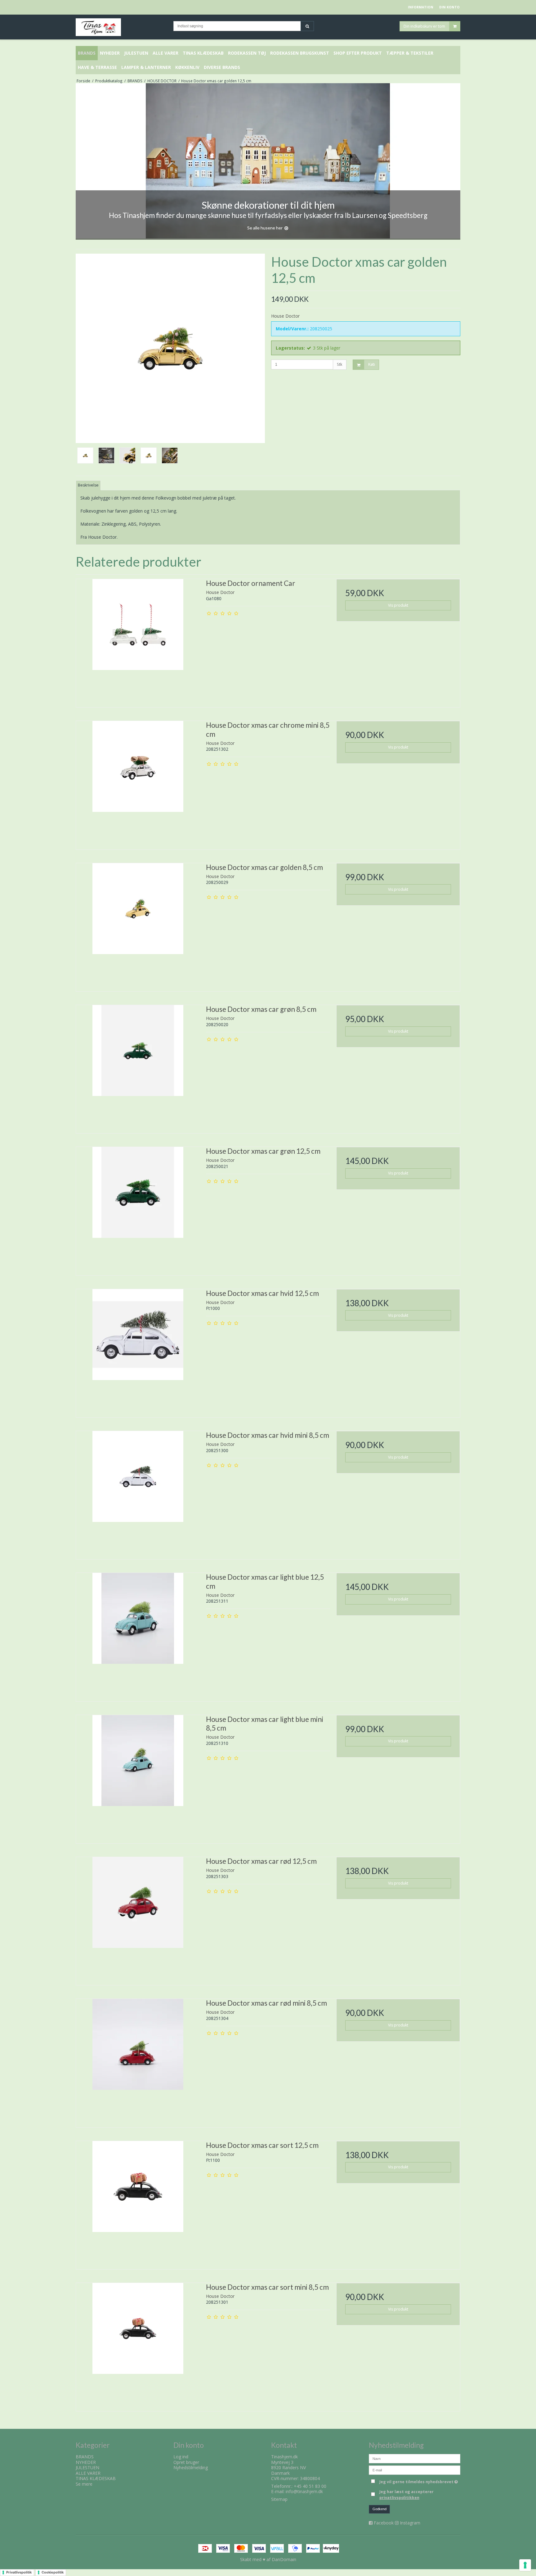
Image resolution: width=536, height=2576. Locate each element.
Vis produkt (398, 605)
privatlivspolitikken (399, 2498)
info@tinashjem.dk (304, 2491)
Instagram (410, 2523)
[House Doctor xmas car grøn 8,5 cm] (138, 1067)
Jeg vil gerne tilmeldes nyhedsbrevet (420, 2481)
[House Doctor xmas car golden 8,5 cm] (138, 925)
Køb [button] (372, 364)
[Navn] (415, 2458)
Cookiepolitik (53, 2572)
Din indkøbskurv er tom (424, 26)
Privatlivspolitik (19, 2572)
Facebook (384, 2523)
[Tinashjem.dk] (121, 27)
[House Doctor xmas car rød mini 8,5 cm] (138, 2061)
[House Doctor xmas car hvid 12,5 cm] (138, 1351)
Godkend (380, 2509)
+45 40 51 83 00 (310, 2486)
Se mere (84, 2484)
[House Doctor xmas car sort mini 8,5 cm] (138, 2345)
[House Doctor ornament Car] (138, 641)
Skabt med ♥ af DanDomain (268, 2559)
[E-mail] (415, 2470)
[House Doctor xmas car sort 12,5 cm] (138, 2203)
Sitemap (279, 2499)
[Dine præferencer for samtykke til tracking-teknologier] (525, 2565)
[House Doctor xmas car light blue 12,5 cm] (138, 1635)
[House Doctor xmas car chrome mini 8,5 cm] (138, 783)
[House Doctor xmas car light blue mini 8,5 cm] (138, 1777)
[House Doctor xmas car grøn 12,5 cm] (138, 1209)
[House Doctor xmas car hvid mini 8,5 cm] (138, 1493)
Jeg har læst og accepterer (406, 2495)
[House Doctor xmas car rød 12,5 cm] (138, 1919)
